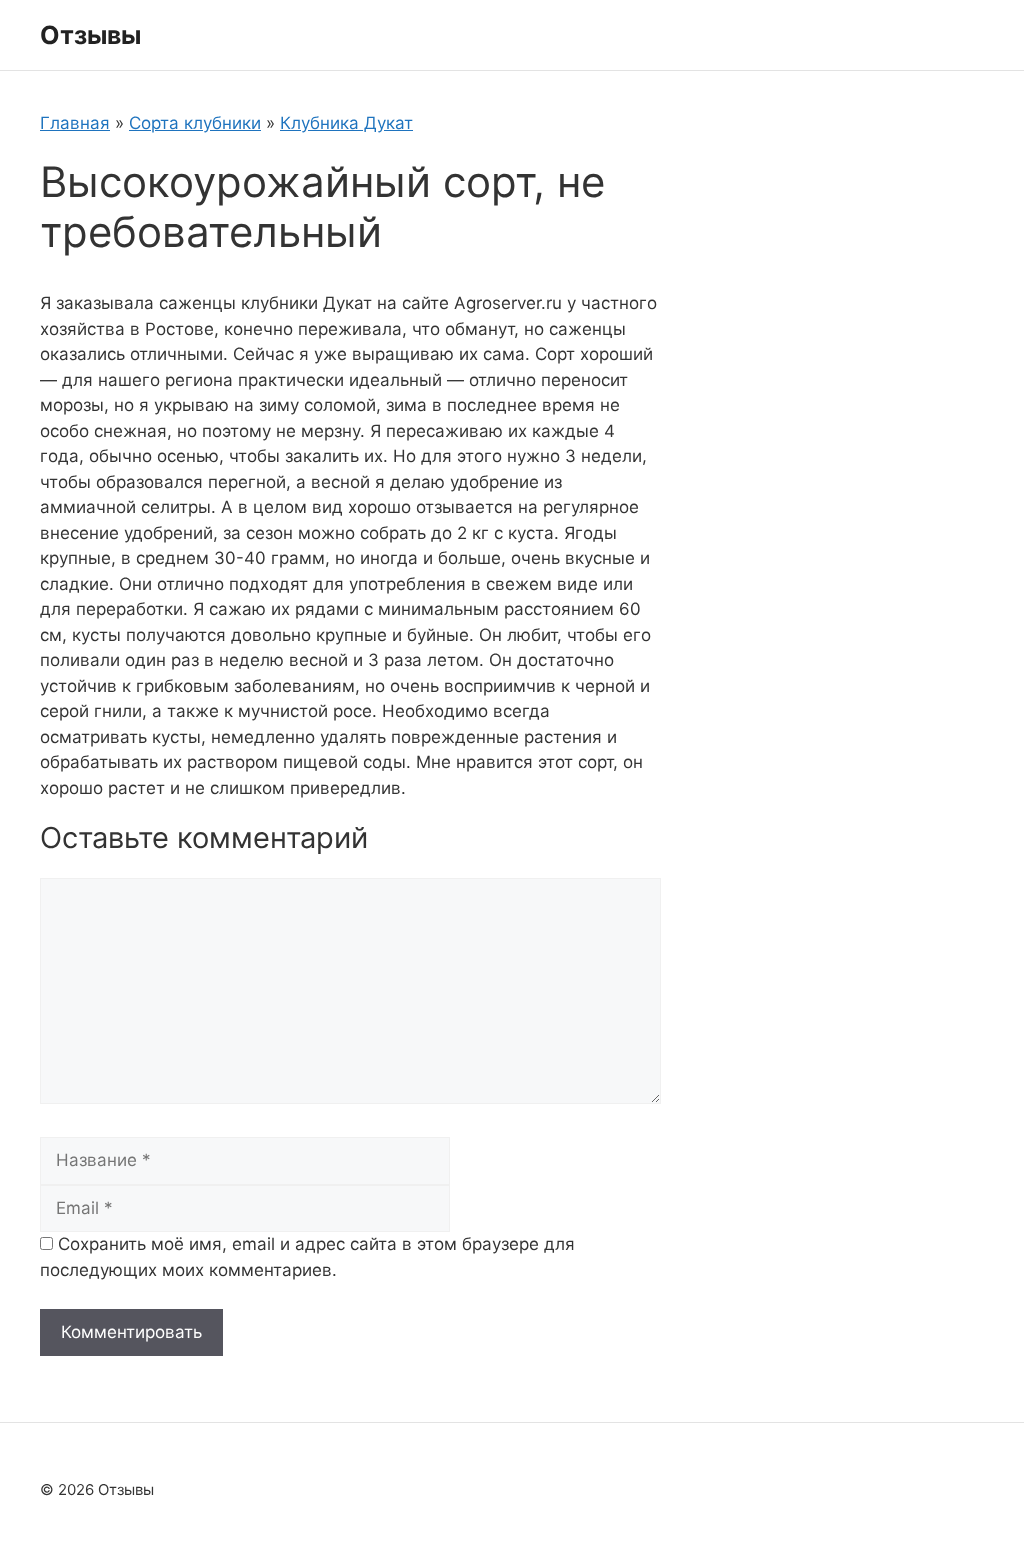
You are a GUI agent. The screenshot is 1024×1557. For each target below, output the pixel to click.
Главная (75, 123)
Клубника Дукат (346, 123)
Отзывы (90, 35)
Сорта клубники (195, 123)
